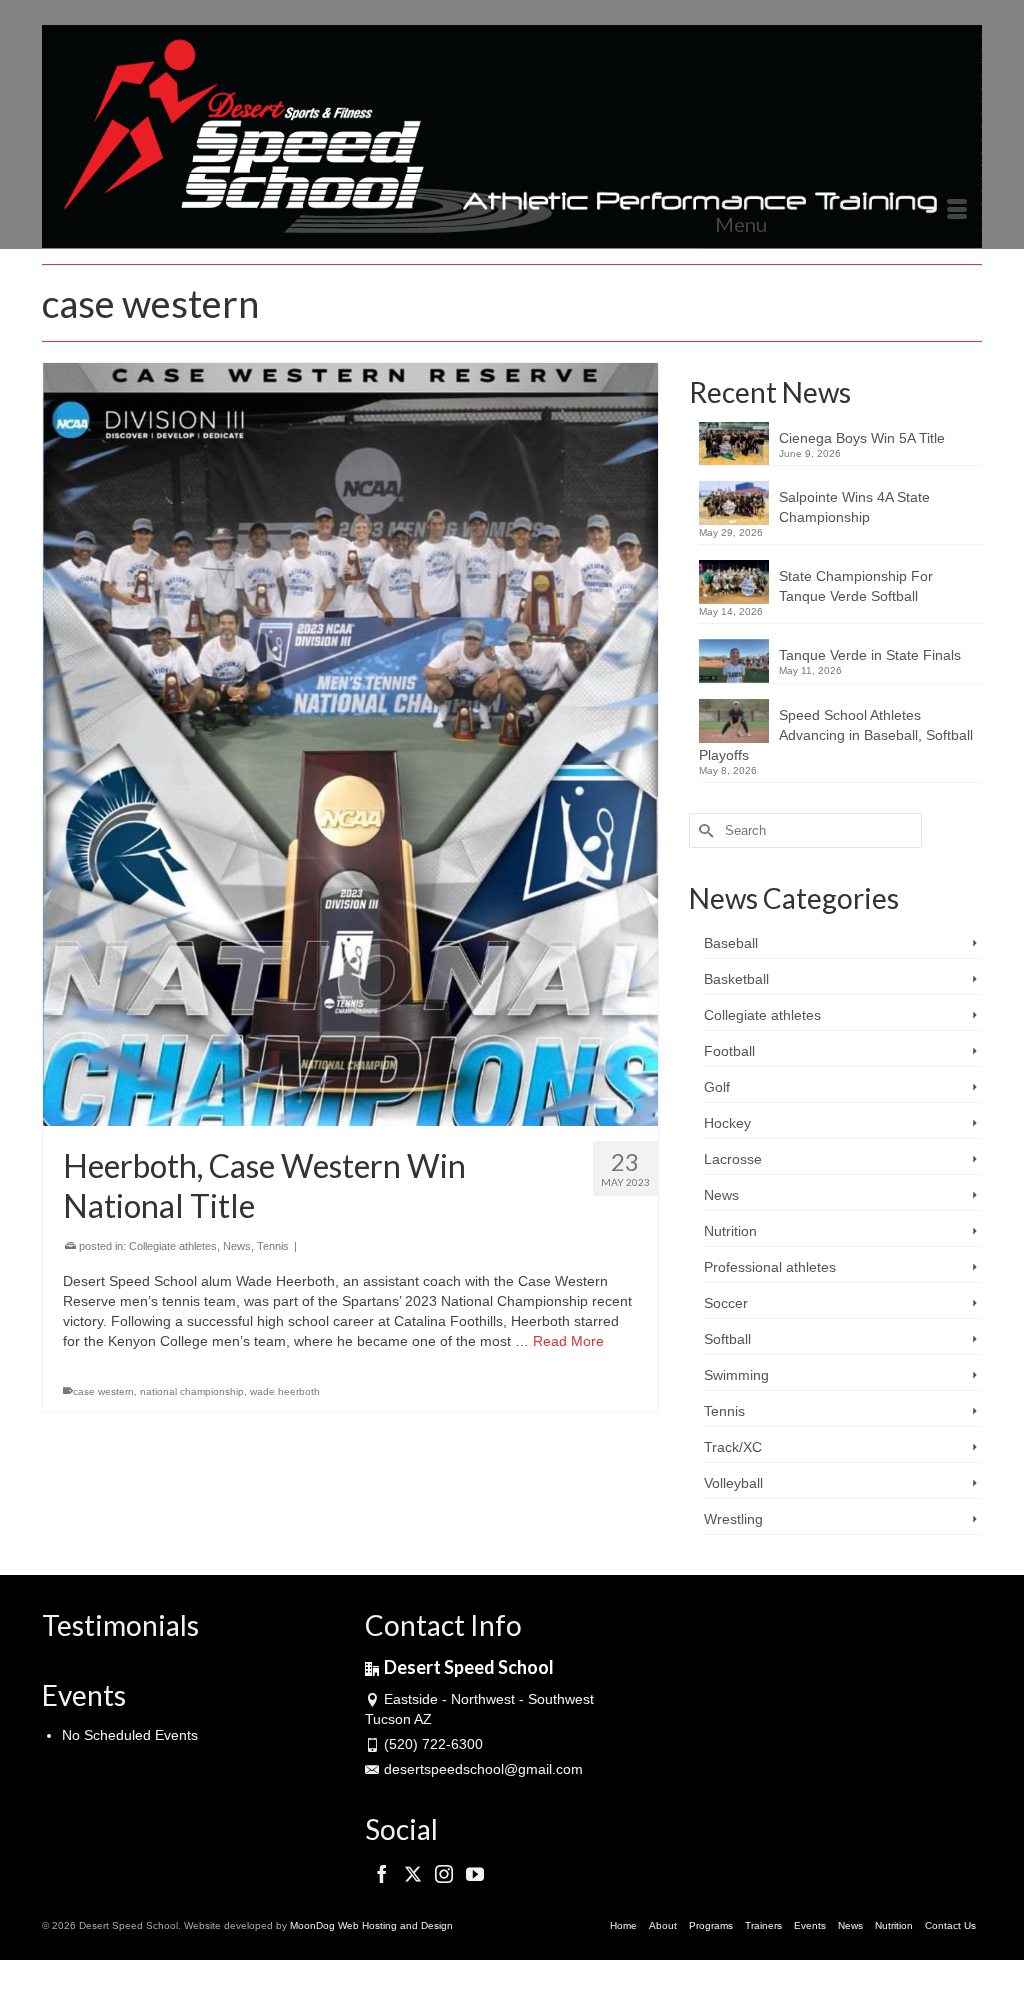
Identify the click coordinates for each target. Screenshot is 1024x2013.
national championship (192, 1391)
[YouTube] (475, 1874)
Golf (717, 1087)
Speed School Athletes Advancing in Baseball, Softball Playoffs (836, 735)
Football (729, 1051)
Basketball (736, 979)
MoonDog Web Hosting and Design (371, 1925)
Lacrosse (733, 1159)
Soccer (726, 1303)
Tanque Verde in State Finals (870, 655)
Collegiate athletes (173, 1246)
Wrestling (733, 1519)
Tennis (273, 1246)
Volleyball (733, 1483)
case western (103, 1391)
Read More (568, 1341)
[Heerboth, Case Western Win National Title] (350, 745)
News (237, 1246)
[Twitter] (413, 1874)
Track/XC (733, 1447)
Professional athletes (770, 1267)
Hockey (727, 1123)
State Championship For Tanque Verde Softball (856, 586)
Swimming (736, 1375)
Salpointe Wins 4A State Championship (854, 507)
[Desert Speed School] (512, 136)
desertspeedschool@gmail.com (483, 1769)
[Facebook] (382, 1874)
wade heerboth (285, 1391)
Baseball (731, 943)
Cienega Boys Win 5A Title (862, 438)
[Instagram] (444, 1874)
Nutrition (730, 1231)
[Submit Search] (704, 830)
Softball (727, 1339)
